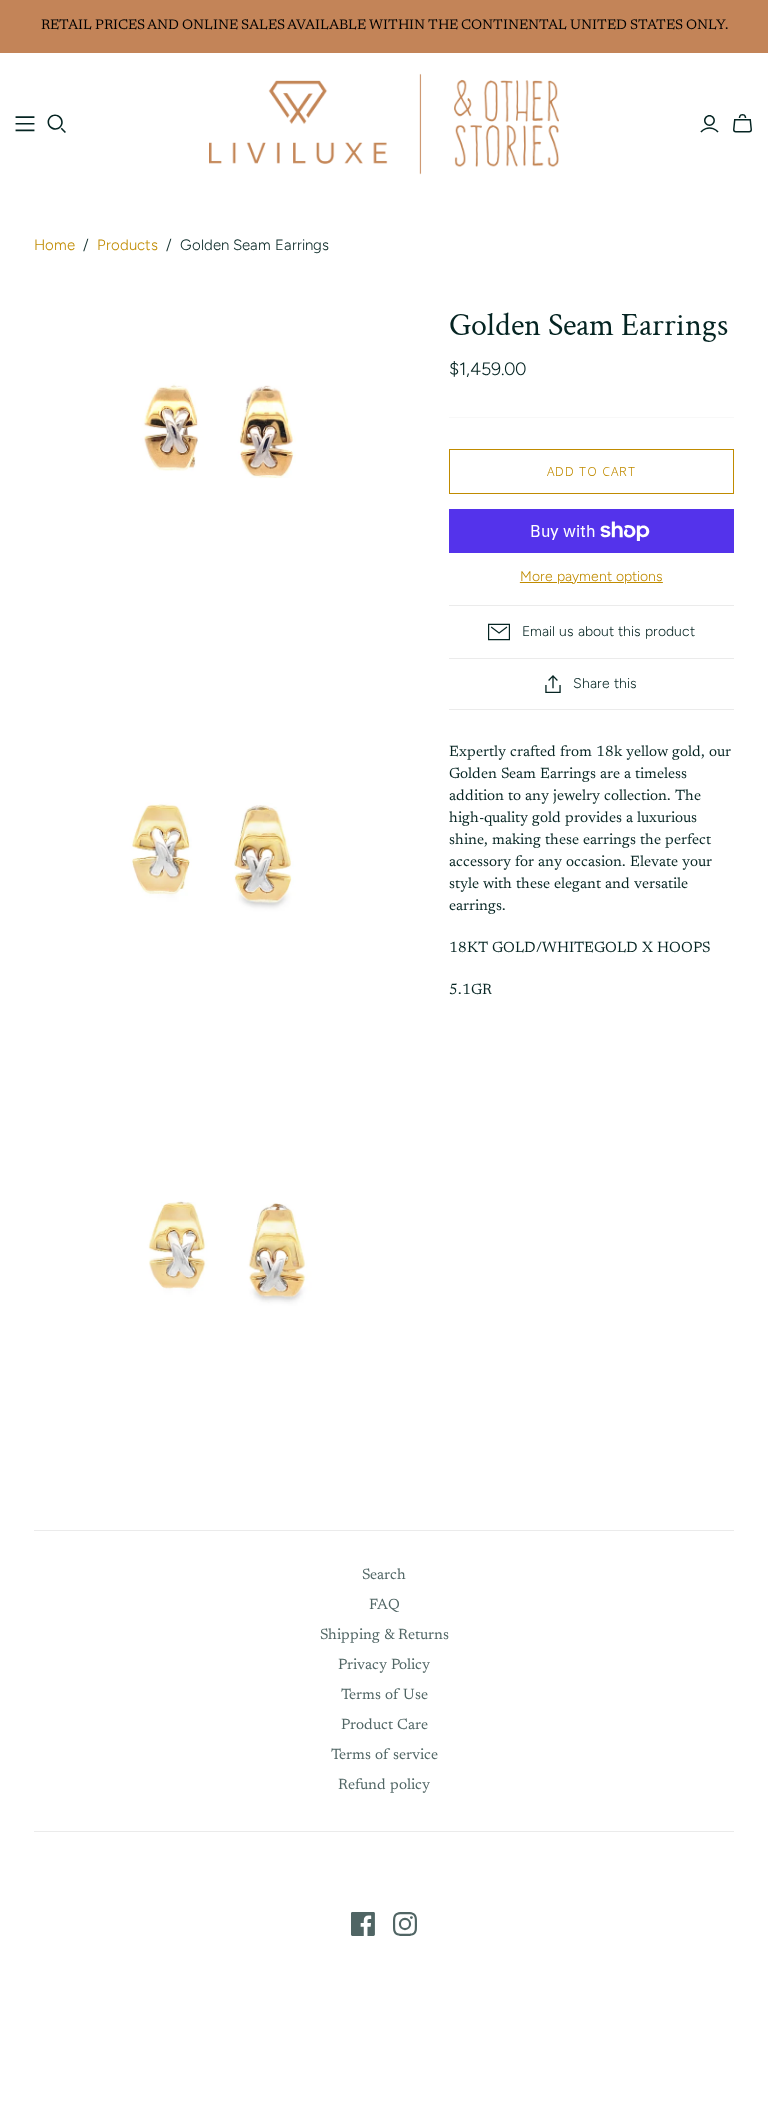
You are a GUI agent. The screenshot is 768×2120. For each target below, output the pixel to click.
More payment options (591, 576)
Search (384, 1575)
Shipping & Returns (384, 1635)
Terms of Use (384, 1695)
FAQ (384, 1605)
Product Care (384, 1725)
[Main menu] (25, 124)
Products (127, 245)
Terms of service (384, 1755)
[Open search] (57, 124)
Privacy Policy (384, 1665)
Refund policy (384, 1785)
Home (54, 245)
